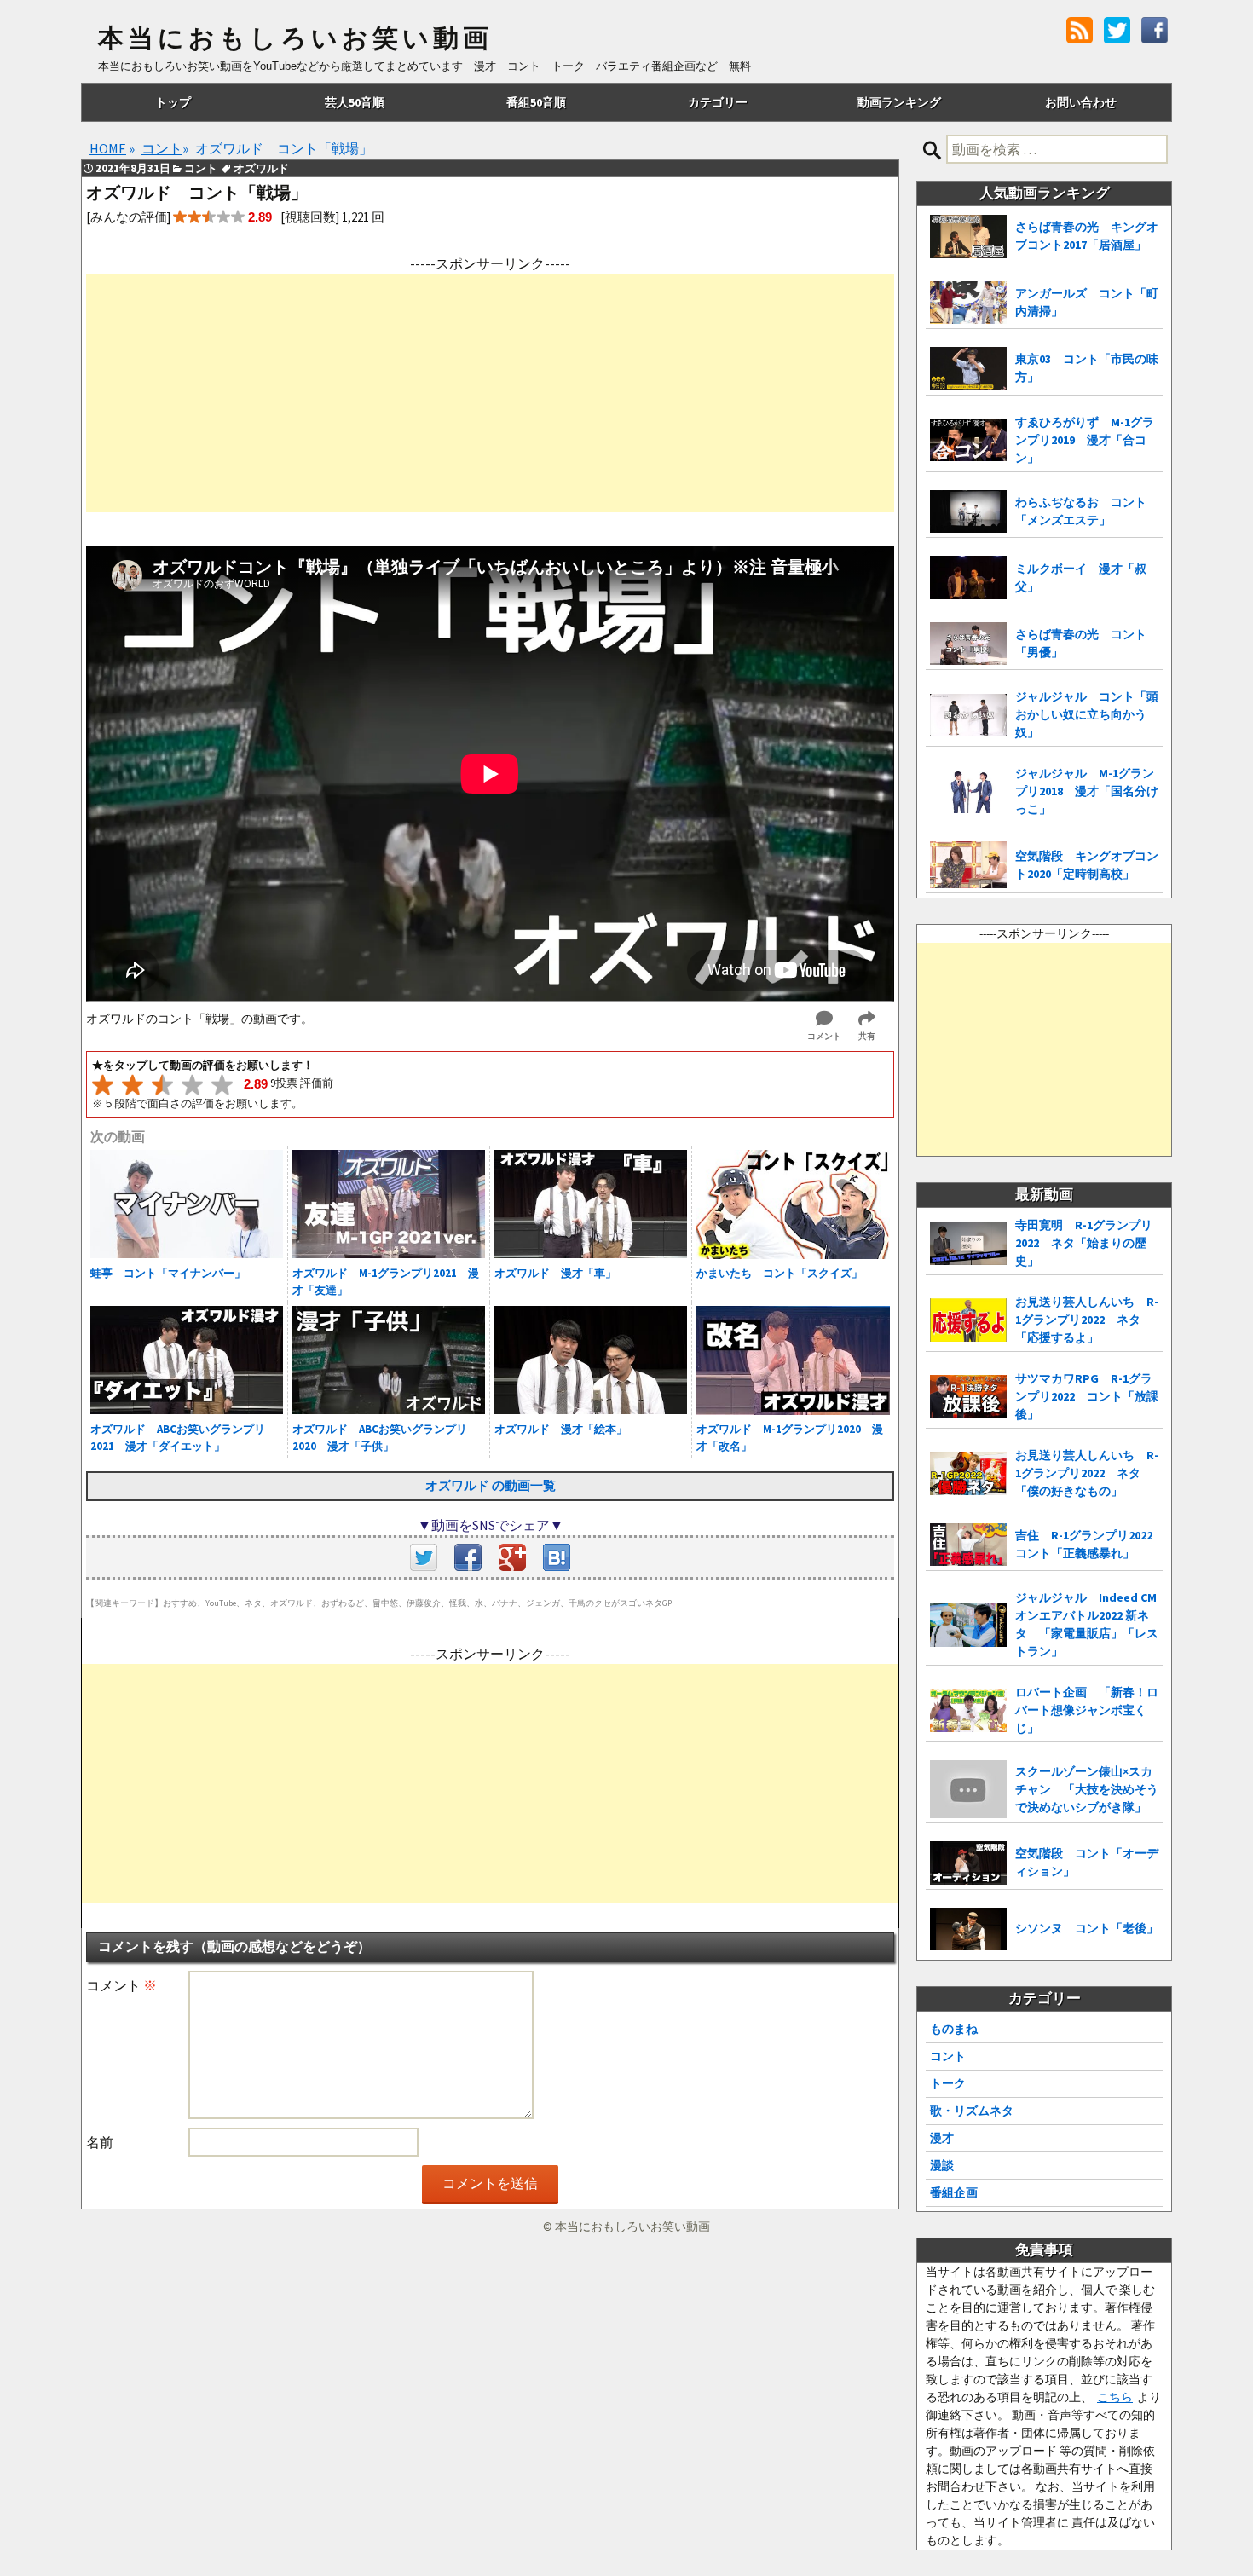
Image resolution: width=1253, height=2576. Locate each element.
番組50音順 (536, 102)
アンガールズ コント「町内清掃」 (1087, 302)
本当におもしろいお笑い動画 (295, 38)
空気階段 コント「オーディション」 (1087, 1862)
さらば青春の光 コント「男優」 (1081, 643)
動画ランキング (899, 102)
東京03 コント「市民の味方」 (1087, 368)
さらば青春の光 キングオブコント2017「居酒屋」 (1087, 236)
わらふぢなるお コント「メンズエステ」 (1081, 511)
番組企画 (954, 2192)
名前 (100, 2142)
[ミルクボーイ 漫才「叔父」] (968, 578)
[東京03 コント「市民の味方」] (968, 369)
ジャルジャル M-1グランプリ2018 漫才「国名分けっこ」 (1087, 791)
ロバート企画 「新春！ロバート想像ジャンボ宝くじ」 (1087, 1710)
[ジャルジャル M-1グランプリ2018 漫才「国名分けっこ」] (968, 791)
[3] (162, 1085)
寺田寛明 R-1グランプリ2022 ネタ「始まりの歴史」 (1084, 1243)
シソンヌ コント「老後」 (1087, 1928)
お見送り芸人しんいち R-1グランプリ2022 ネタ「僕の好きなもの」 (1087, 1473)
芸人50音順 (355, 102)
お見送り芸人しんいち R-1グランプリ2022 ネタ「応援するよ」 (1087, 1320)
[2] (133, 1085)
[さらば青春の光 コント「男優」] (968, 644)
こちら (1115, 2397)
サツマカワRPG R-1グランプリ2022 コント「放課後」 (1087, 1396)
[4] (192, 1085)
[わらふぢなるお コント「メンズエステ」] (968, 512)
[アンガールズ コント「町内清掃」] (968, 303)
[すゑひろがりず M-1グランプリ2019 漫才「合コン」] (968, 440)
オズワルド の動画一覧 (491, 1485)
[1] (103, 1085)
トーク (948, 2083)
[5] (222, 1085)
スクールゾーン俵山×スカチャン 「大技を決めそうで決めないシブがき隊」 (1087, 1789)
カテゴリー (718, 102)
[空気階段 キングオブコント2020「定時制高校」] (968, 864)
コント (948, 2056)
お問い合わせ (1081, 102)
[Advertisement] (490, 393)
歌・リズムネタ (972, 2111)
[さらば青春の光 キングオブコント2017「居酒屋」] (968, 237)
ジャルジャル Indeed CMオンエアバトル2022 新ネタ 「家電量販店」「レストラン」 (1087, 1624)
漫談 (942, 2165)
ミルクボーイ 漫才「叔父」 (1081, 578)
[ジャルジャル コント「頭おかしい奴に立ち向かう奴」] (968, 715)
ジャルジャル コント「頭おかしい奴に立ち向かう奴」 (1087, 714)
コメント (121, 1985)
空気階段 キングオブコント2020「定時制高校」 (1087, 865)
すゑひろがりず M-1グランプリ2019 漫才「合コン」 (1085, 440)
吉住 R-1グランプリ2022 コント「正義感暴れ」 (1089, 1544)
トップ (173, 102)
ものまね (954, 2029)
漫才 (942, 2138)
